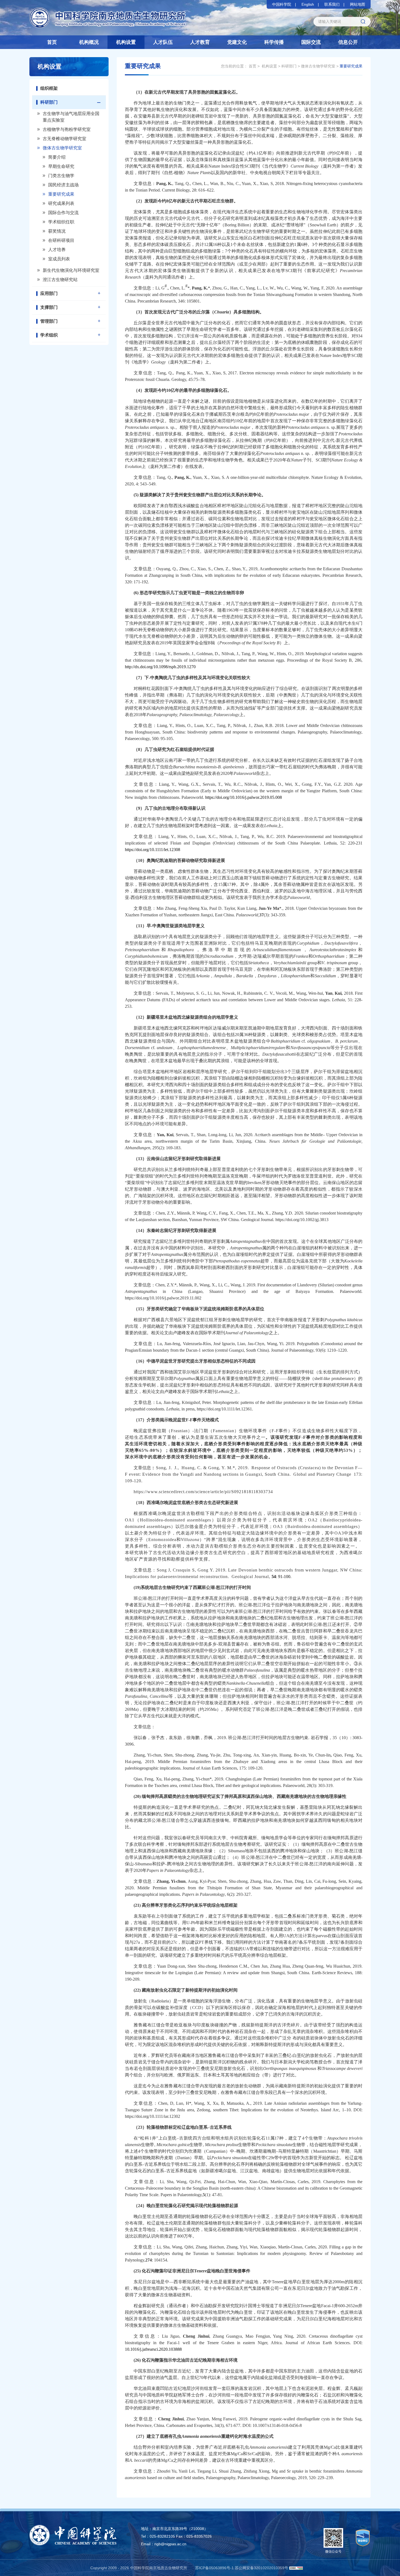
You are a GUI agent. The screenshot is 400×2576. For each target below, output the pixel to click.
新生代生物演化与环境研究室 (71, 270)
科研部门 (49, 102)
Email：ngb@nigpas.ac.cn (164, 2544)
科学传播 (274, 42)
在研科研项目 (61, 240)
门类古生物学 (61, 176)
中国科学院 (282, 4)
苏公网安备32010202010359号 (261, 2568)
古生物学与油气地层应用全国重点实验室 (71, 117)
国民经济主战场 (63, 185)
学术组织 (49, 335)
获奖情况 (57, 231)
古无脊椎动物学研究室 (64, 139)
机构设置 (126, 42)
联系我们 (332, 4)
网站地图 (358, 4)
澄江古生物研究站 (60, 280)
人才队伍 (163, 42)
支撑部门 (49, 307)
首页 (52, 42)
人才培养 (57, 250)
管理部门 (49, 321)
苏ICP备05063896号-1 (214, 2568)
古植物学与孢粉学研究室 (67, 129)
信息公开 (348, 42)
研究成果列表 (61, 203)
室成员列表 (59, 259)
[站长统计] (296, 2568)
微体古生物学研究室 (62, 148)
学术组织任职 (61, 222)
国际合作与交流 (63, 213)
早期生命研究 (61, 166)
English (308, 4)
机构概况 (89, 42)
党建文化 (237, 42)
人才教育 (200, 42)
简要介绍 (57, 157)
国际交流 (311, 42)
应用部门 (49, 293)
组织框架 (49, 88)
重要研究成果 (61, 194)
